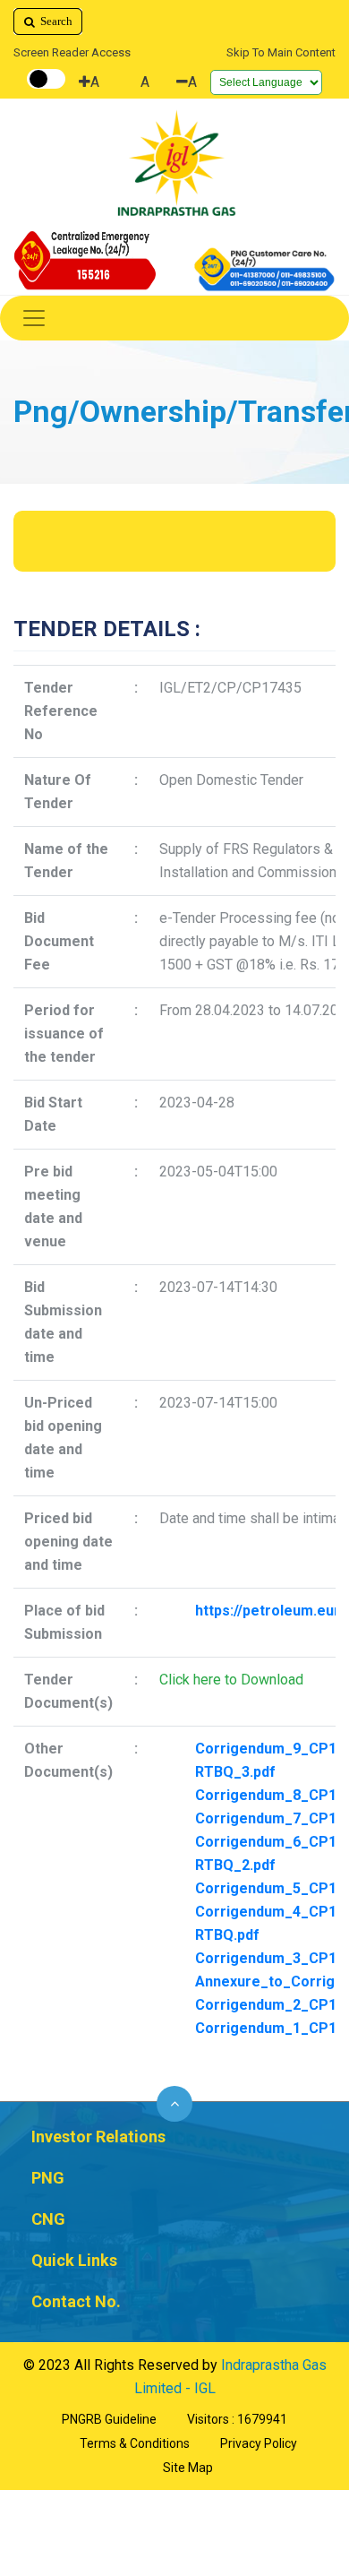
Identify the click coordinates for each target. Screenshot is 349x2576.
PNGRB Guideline (109, 2419)
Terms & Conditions (135, 2443)
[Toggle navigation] (174, 318)
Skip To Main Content (281, 52)
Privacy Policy (259, 2443)
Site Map (188, 2468)
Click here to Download (231, 1680)
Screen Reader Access (72, 52)
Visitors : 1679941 (237, 2419)
